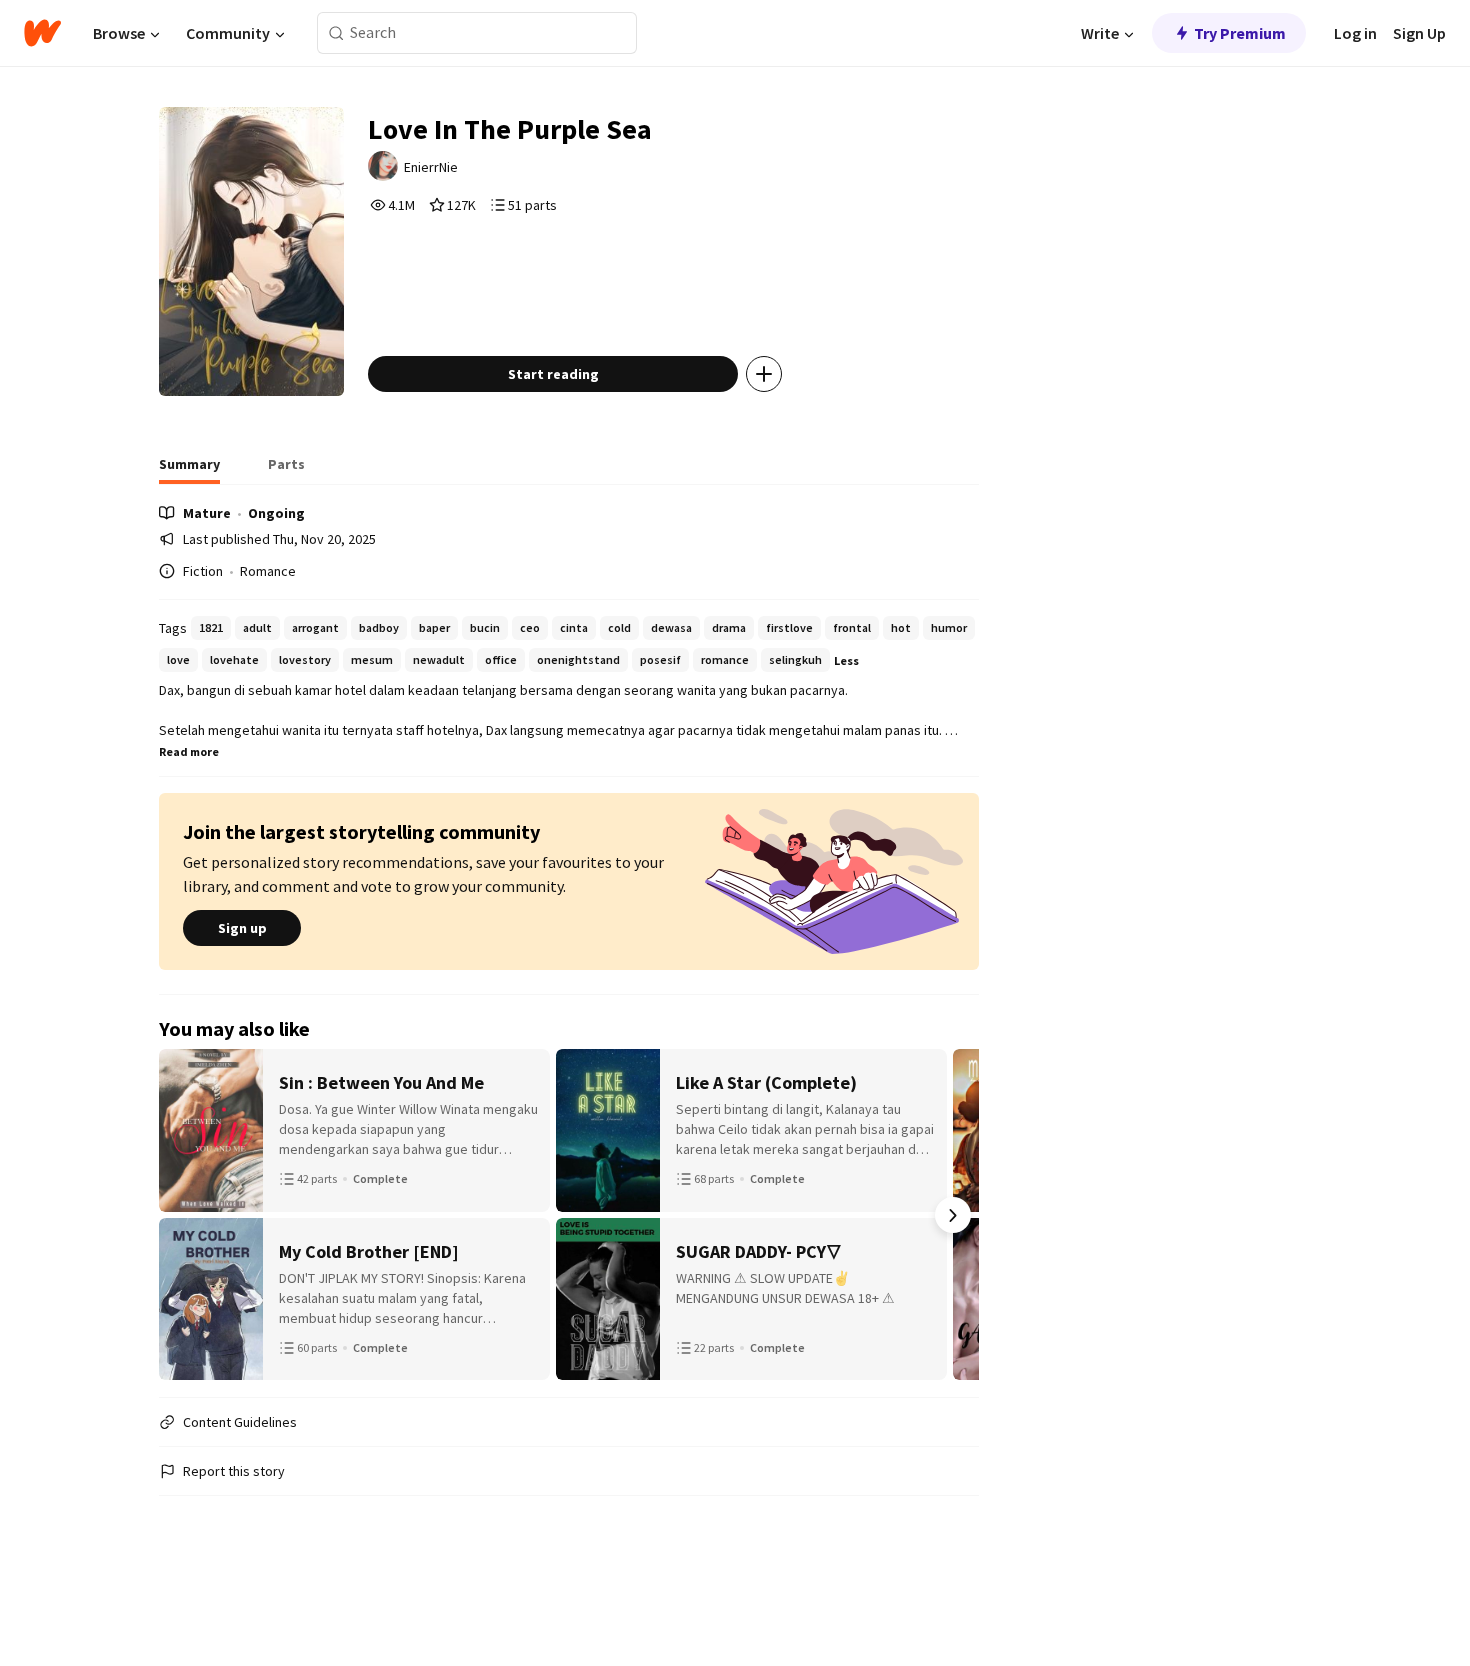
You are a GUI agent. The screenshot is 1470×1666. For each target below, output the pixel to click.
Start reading (553, 374)
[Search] (336, 33)
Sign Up (1419, 33)
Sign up (242, 928)
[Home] (42, 33)
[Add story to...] (764, 374)
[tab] (189, 470)
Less (846, 660)
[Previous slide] (185, 1215)
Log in (1355, 33)
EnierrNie (431, 167)
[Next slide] (953, 1215)
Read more (189, 751)
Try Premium (1240, 33)
